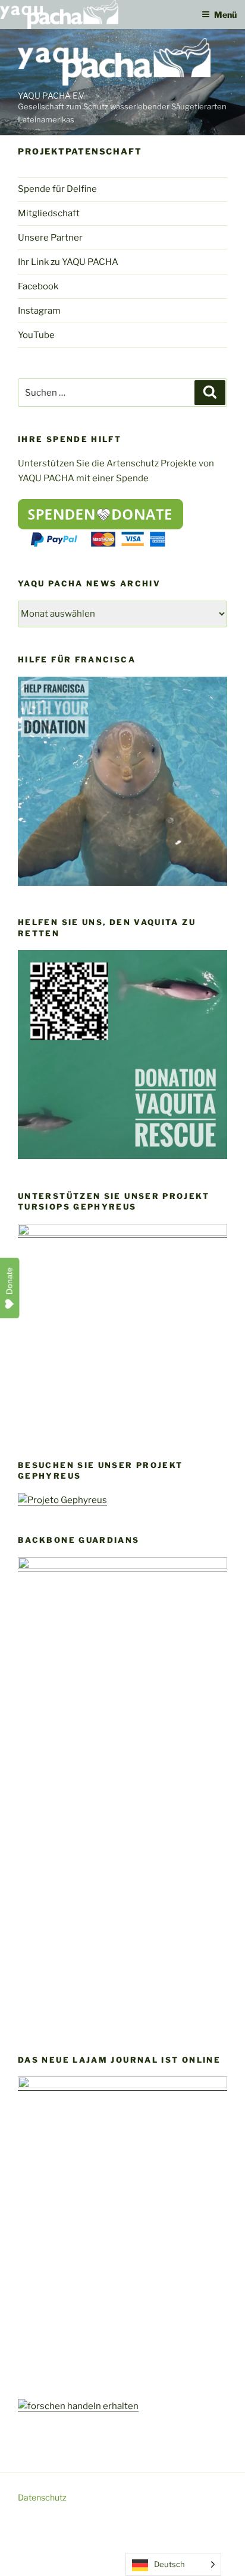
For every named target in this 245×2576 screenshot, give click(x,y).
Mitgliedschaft (49, 213)
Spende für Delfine (57, 189)
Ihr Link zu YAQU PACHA (68, 262)
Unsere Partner (50, 238)
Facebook (38, 286)
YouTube (36, 335)
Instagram (39, 311)
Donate (10, 1281)
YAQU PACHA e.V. (51, 95)
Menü (225, 15)
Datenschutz (42, 2497)
